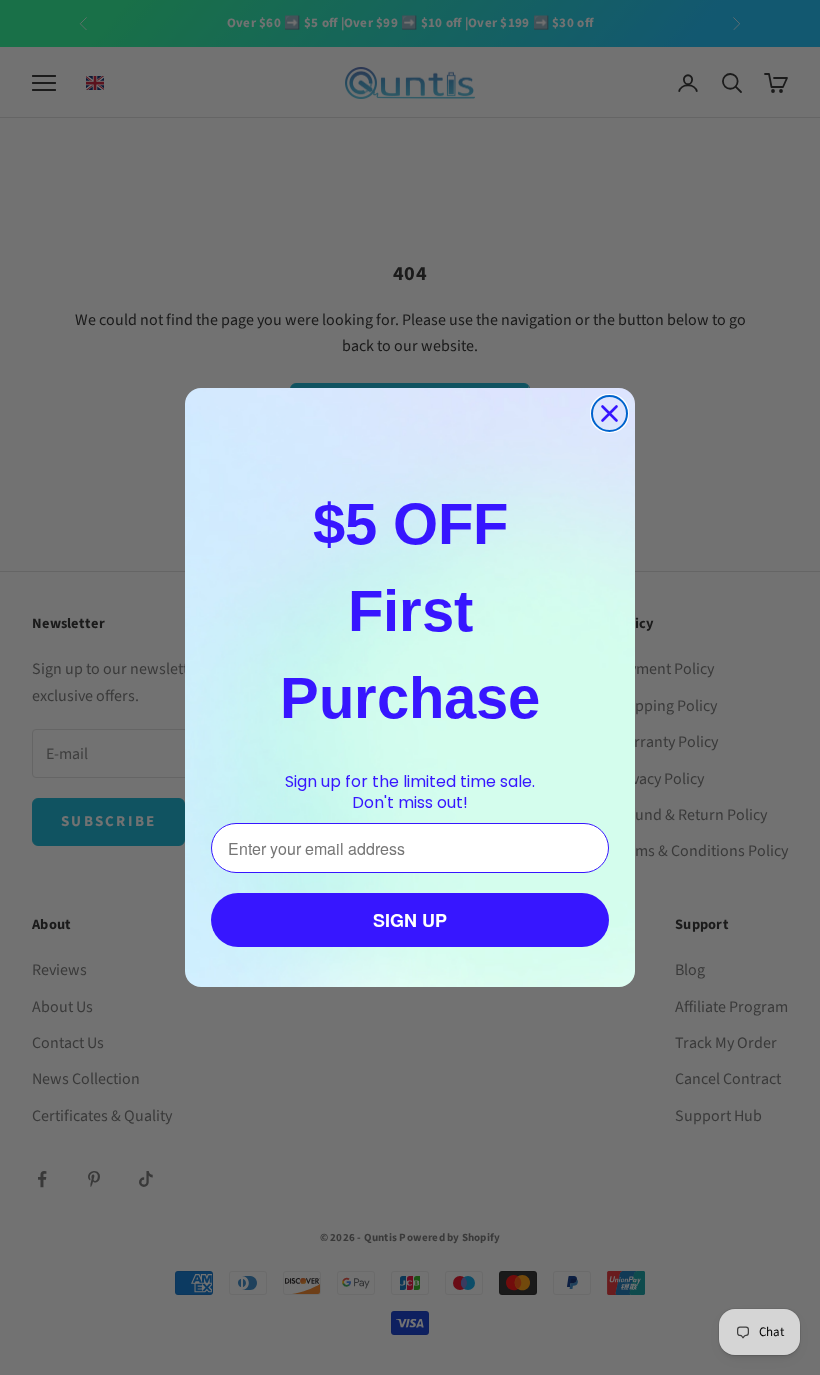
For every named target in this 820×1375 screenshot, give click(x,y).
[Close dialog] (609, 413)
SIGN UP (410, 920)
